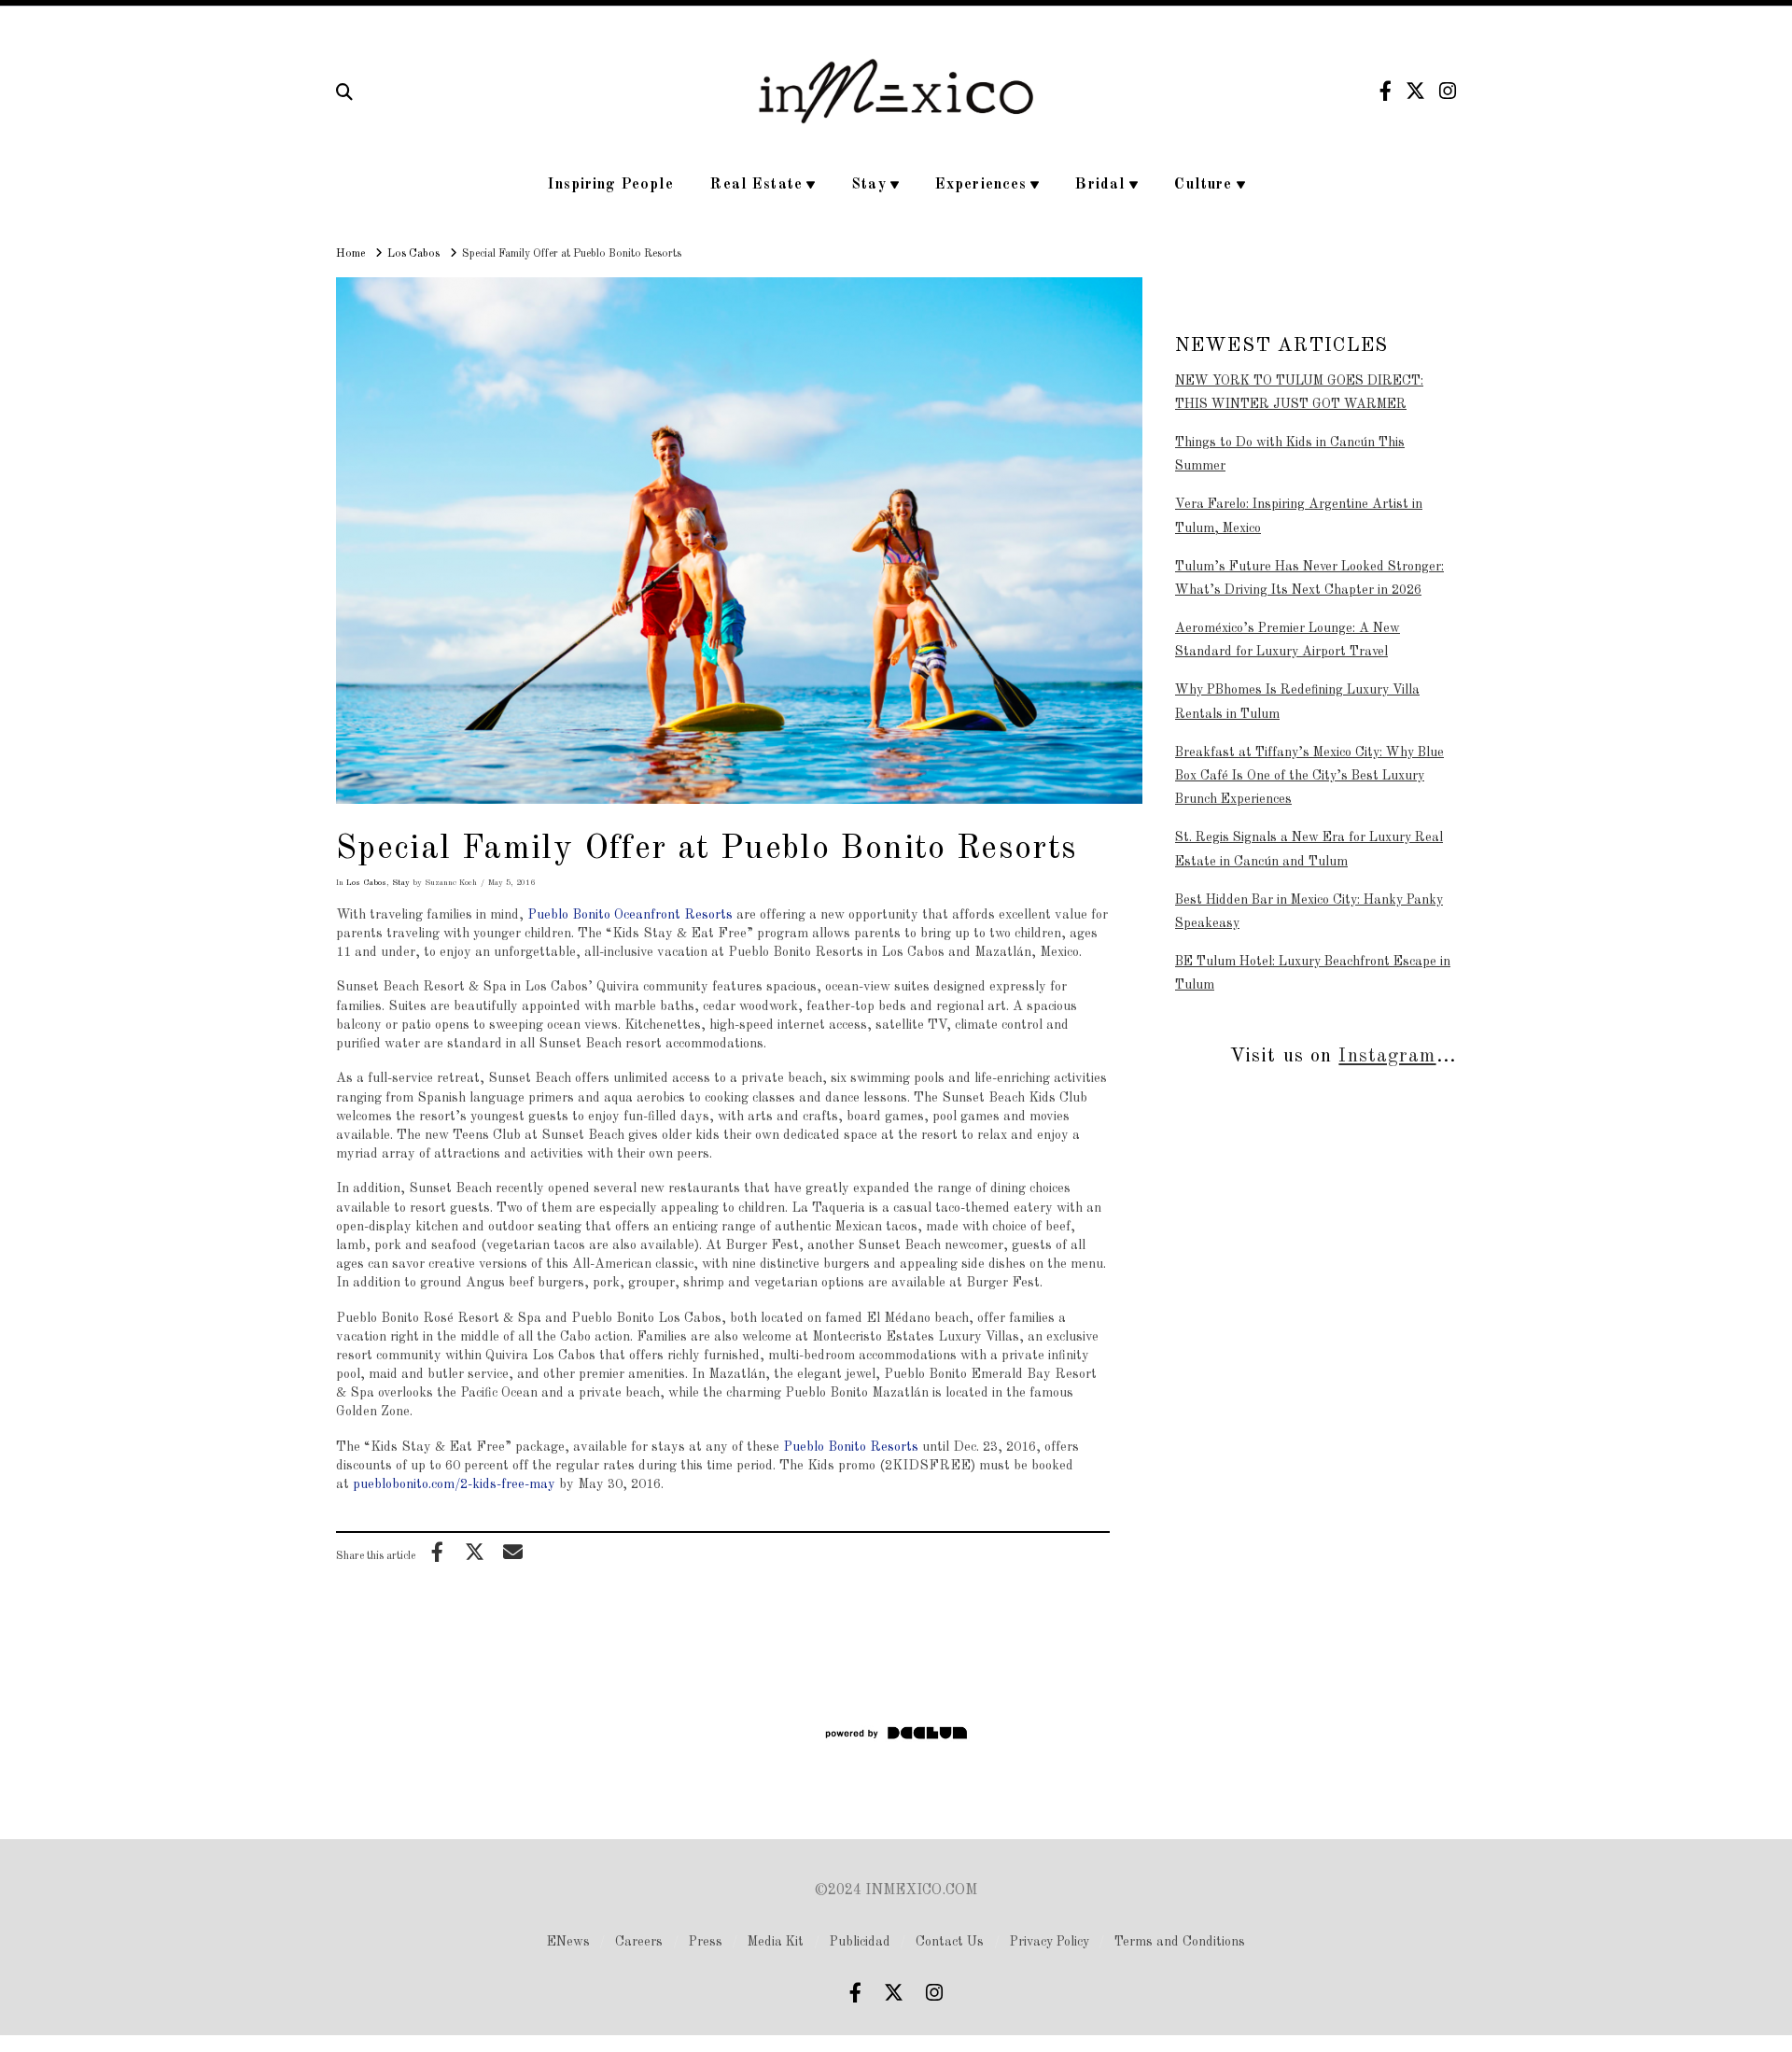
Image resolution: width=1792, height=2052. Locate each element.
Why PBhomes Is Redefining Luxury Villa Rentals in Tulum (1297, 702)
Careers (639, 1942)
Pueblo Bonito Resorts (851, 1447)
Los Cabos (366, 883)
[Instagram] (1448, 91)
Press (706, 1942)
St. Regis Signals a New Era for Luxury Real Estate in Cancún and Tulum (1309, 849)
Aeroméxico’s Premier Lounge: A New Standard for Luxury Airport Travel (1288, 640)
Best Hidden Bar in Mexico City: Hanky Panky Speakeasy (1309, 912)
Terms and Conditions (1180, 1942)
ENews (568, 1942)
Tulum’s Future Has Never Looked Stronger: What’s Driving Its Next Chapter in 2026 (1309, 578)
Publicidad (860, 1942)
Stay (401, 883)
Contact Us (950, 1942)
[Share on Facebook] (437, 1552)
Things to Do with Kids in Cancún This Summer (1290, 454)
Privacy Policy (1050, 1942)
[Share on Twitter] (475, 1552)
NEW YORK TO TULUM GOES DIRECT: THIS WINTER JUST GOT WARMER (1299, 393)
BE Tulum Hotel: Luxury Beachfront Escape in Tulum (1313, 973)
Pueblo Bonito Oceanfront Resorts (630, 915)
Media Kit (776, 1942)
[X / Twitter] (1415, 91)
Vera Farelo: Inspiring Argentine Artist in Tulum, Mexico (1299, 516)
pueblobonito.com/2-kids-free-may (454, 1484)
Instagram (1387, 1056)
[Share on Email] (512, 1552)
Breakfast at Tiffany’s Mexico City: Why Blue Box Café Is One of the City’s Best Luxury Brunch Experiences (1309, 776)
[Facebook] (1386, 91)
